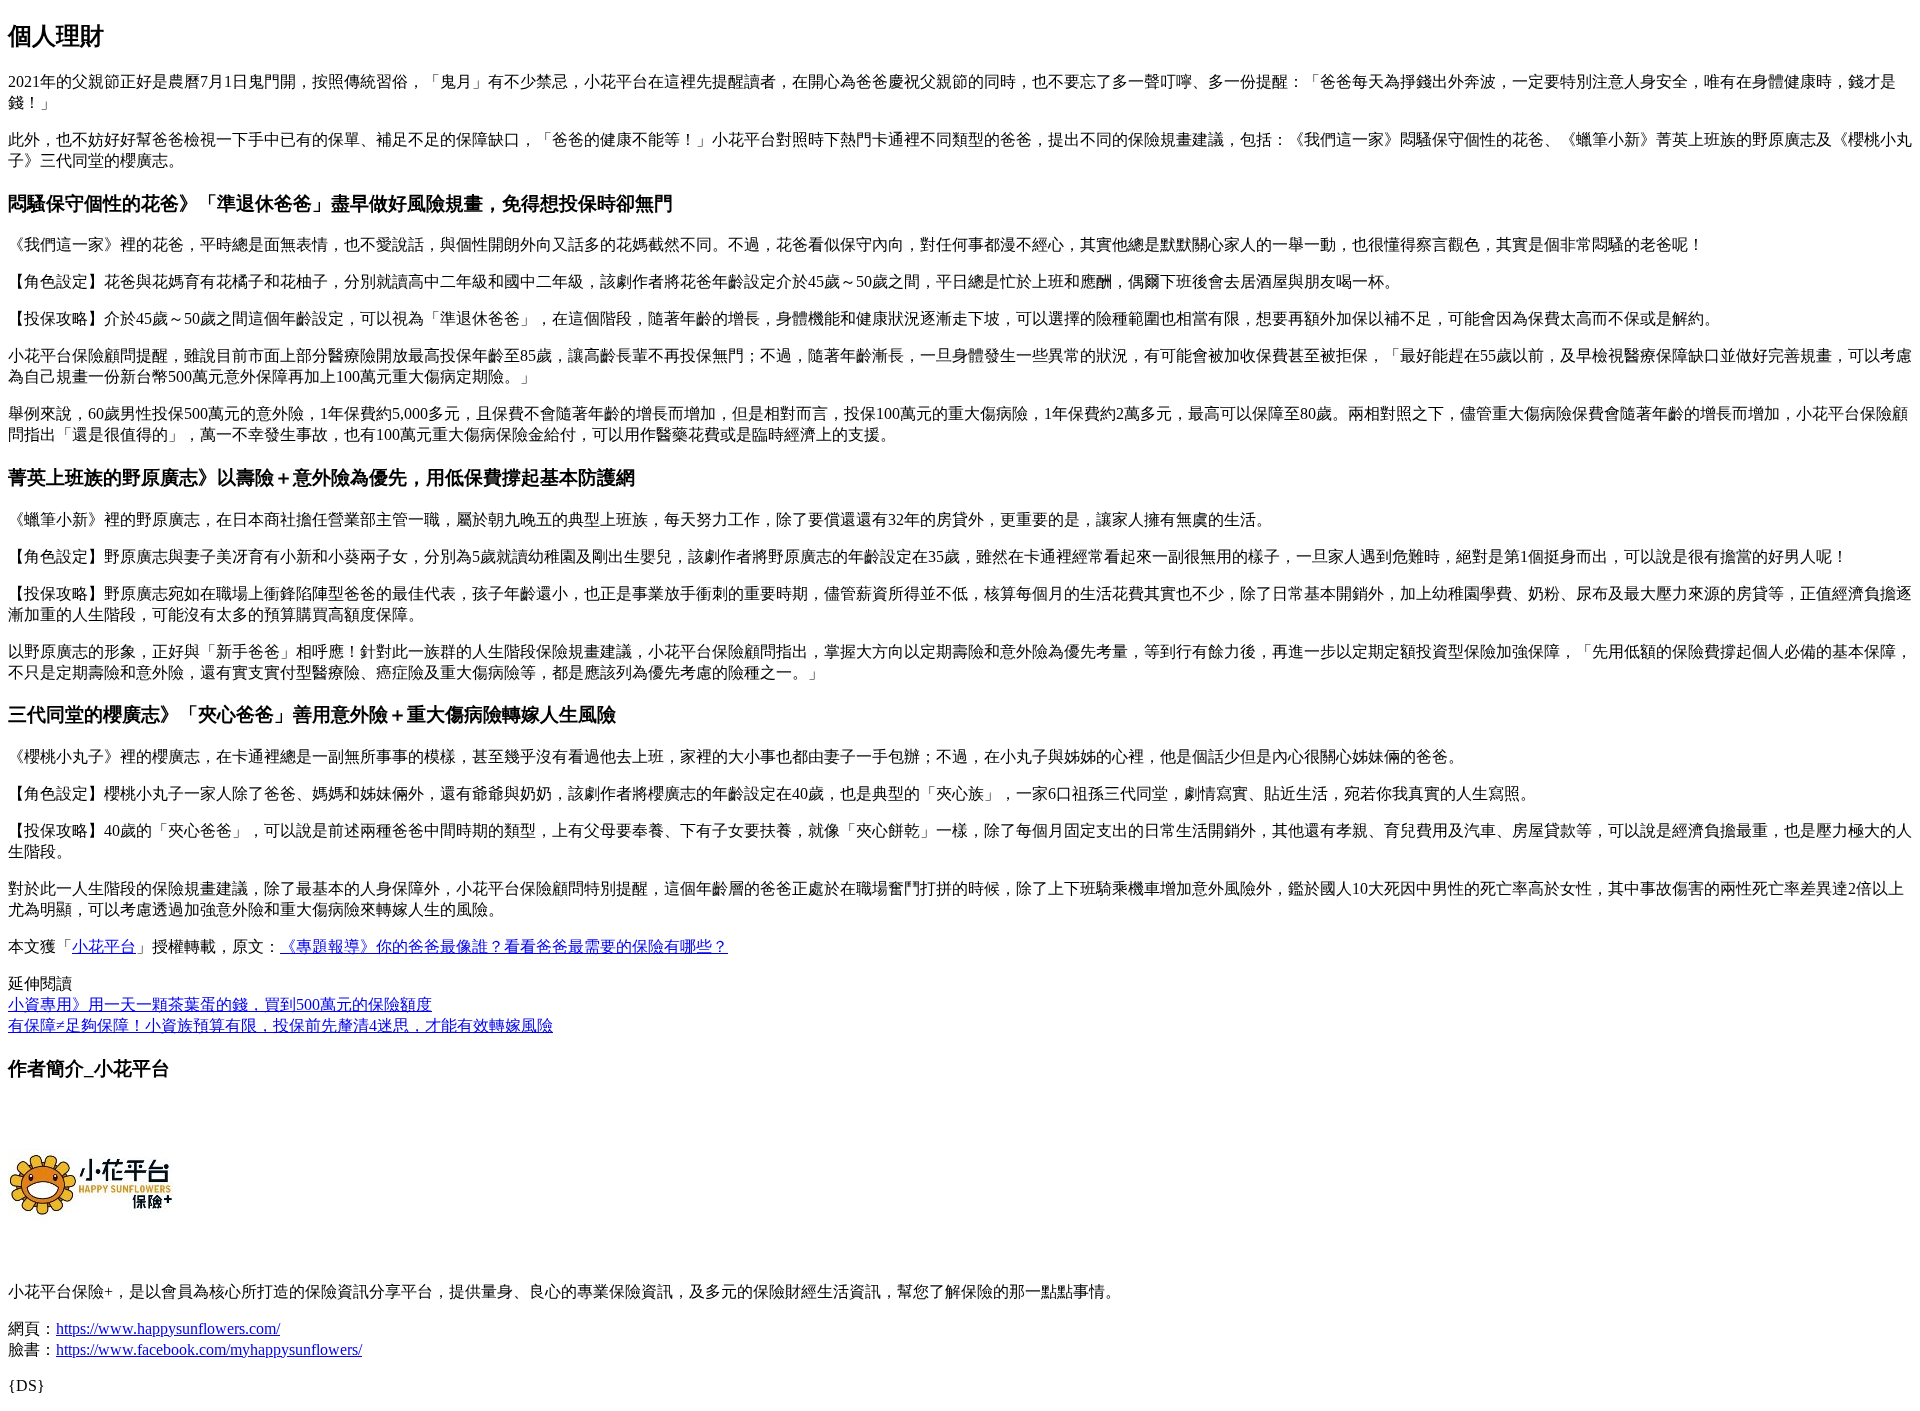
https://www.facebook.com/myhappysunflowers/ (209, 1349)
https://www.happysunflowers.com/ (168, 1328)
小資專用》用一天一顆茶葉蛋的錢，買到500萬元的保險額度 (220, 1004)
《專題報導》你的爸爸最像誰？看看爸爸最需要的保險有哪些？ (504, 946)
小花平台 (104, 946)
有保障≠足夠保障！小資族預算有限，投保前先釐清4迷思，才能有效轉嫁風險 (280, 1025)
